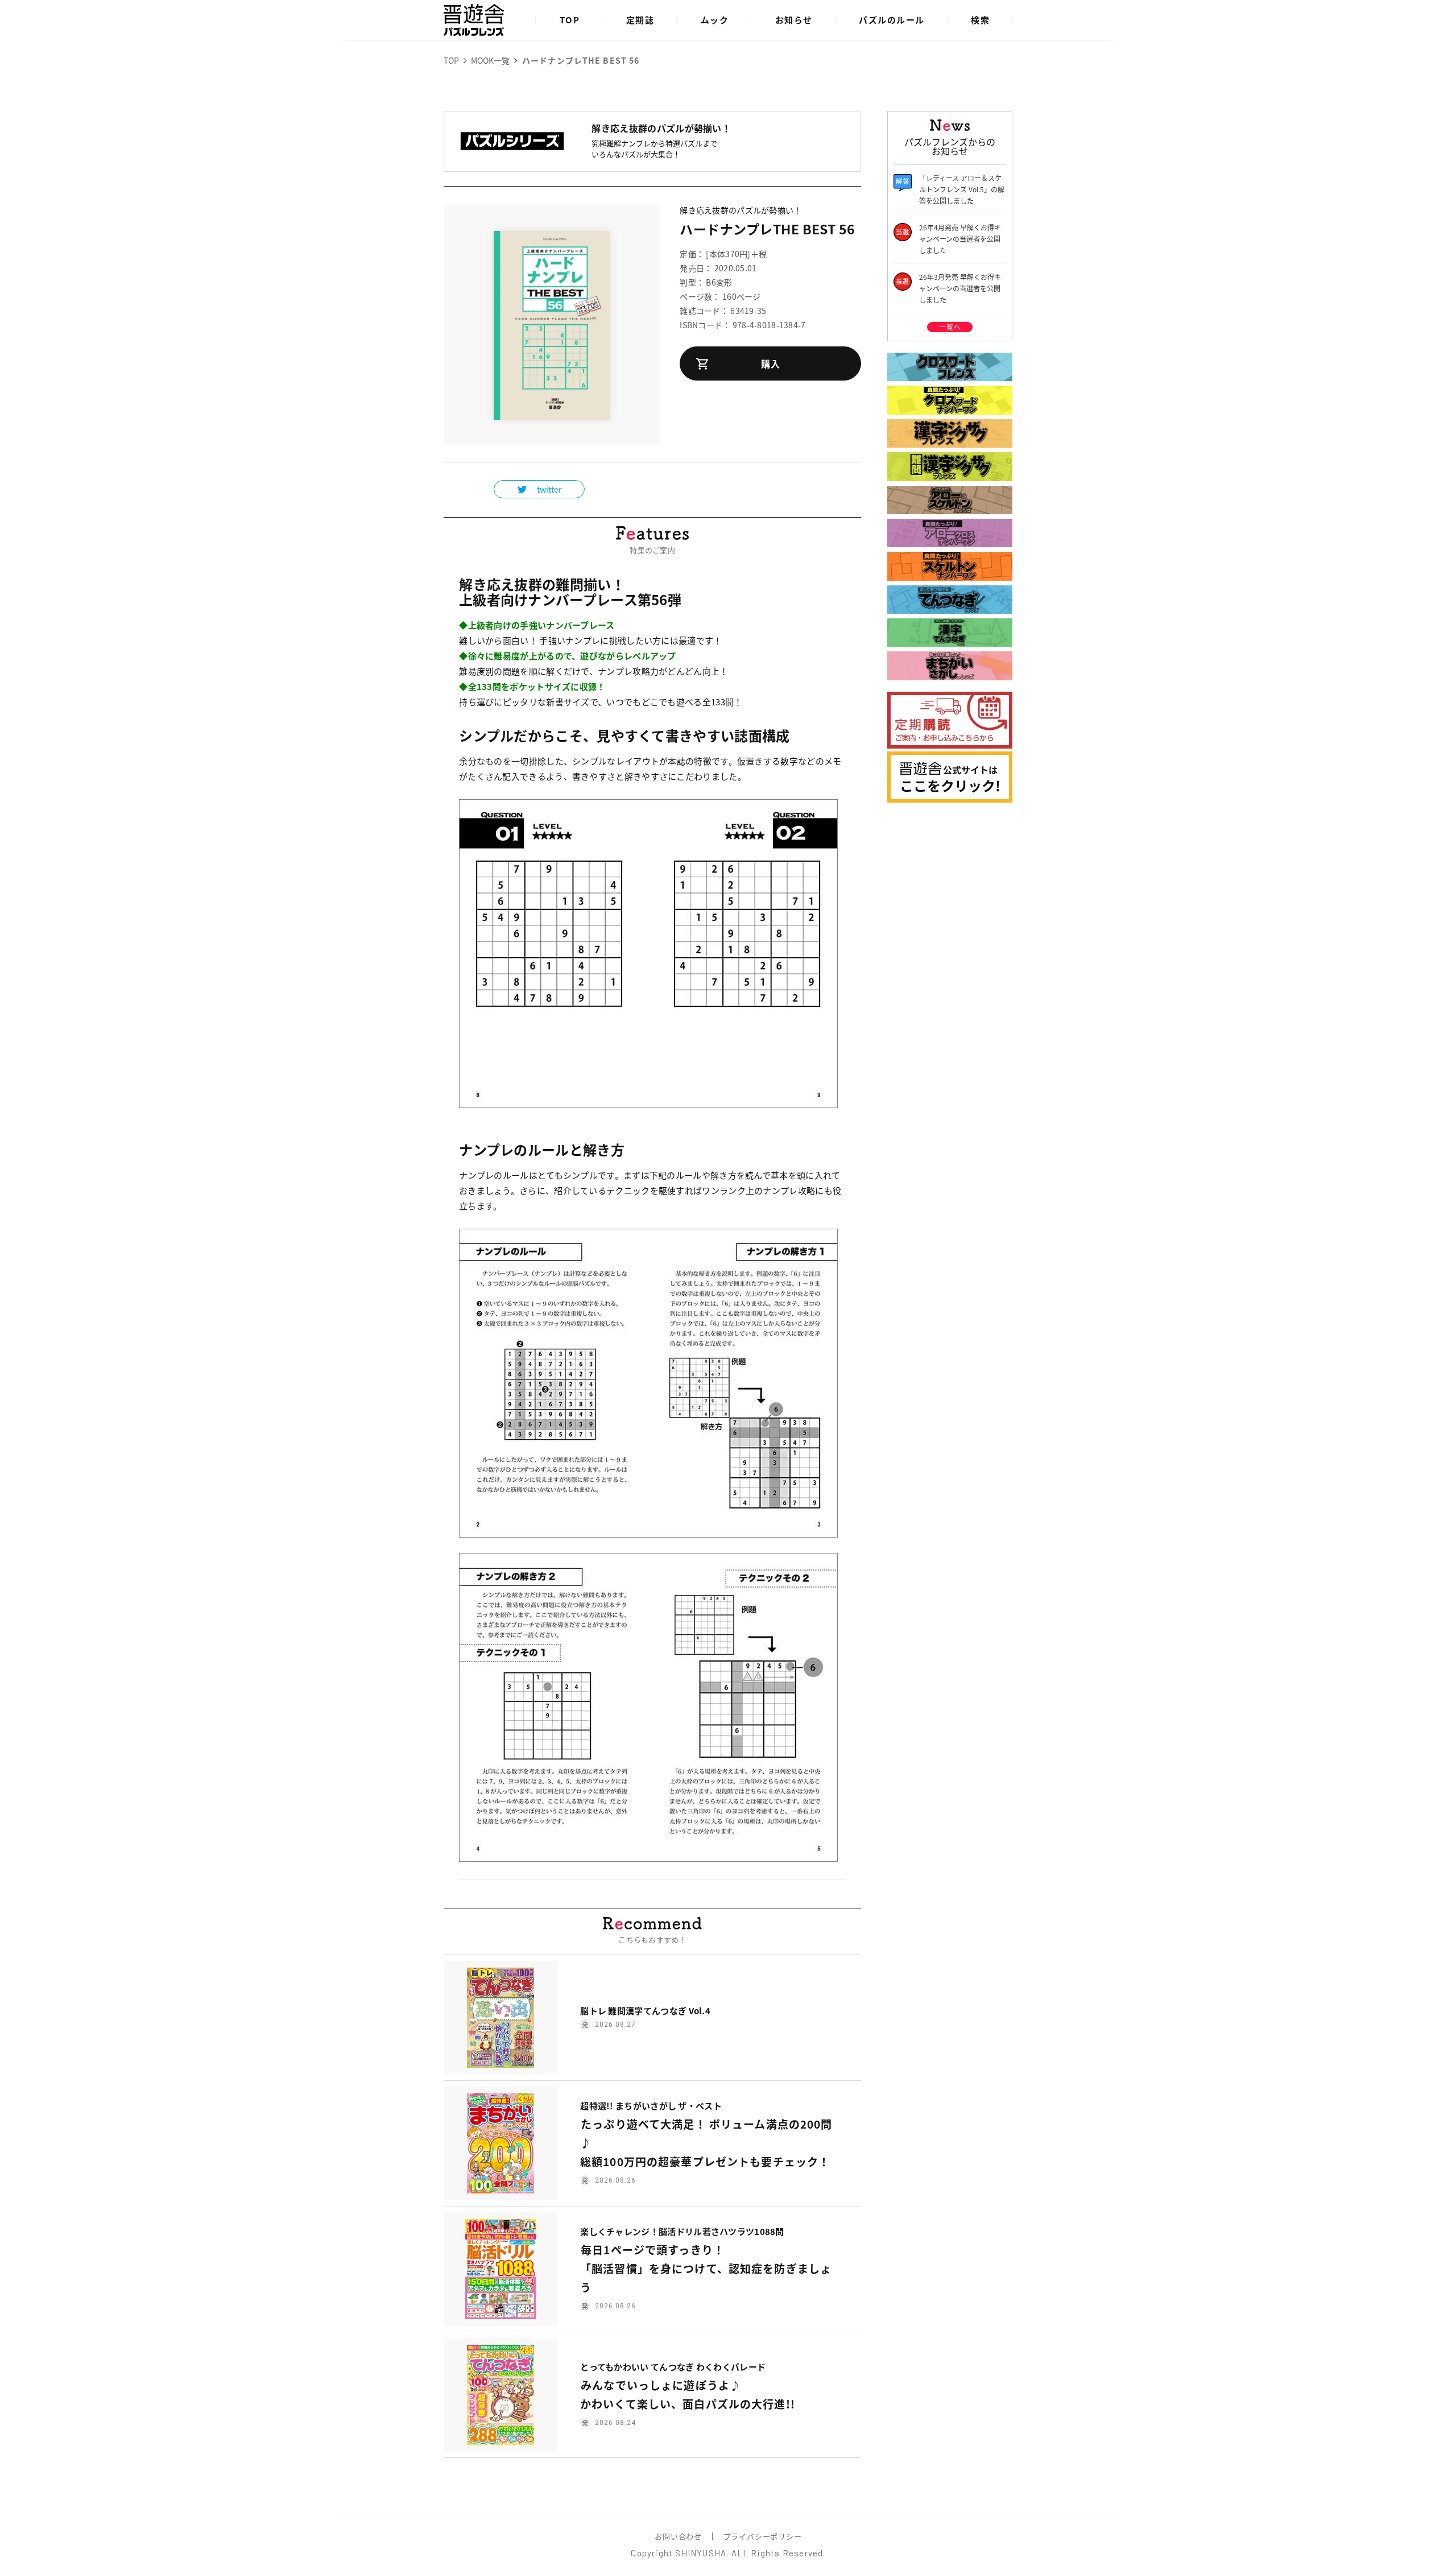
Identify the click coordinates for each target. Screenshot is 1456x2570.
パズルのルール (892, 20)
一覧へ (950, 327)
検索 (980, 20)
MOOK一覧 (490, 60)
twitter (549, 489)
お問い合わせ (678, 2536)
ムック (715, 20)
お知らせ (794, 20)
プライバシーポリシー (763, 2536)
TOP (570, 20)
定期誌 (640, 20)
